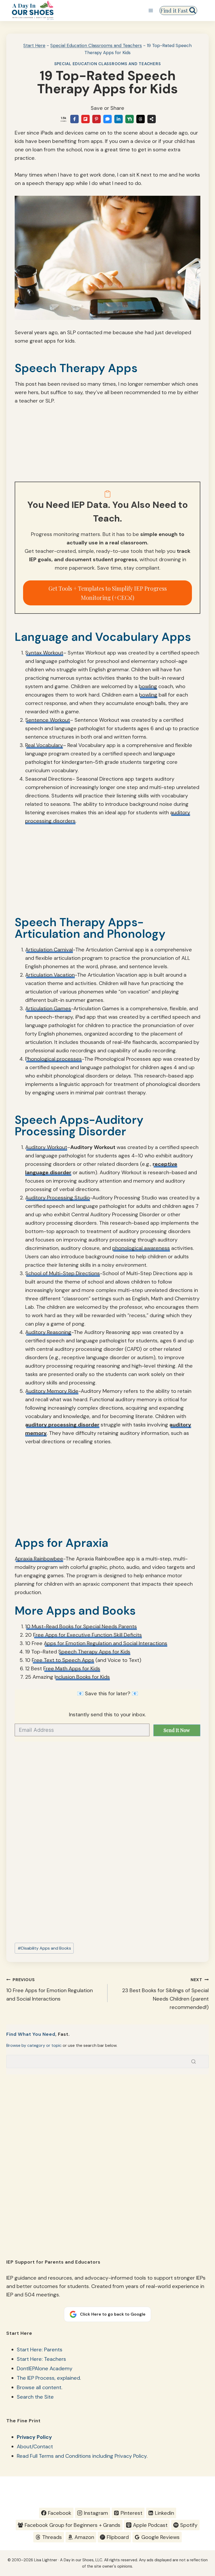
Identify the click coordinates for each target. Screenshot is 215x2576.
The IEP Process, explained (48, 2378)
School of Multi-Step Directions (63, 1273)
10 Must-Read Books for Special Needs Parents (81, 1626)
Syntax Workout (44, 653)
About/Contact (35, 2446)
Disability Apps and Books (44, 1948)
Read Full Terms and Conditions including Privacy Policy (82, 2456)
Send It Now (177, 1730)
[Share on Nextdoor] (130, 119)
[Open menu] (151, 10)
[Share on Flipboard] (85, 119)
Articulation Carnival (49, 950)
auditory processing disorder (62, 1425)
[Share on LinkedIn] (119, 119)
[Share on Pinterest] (96, 119)
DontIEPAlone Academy (45, 2368)
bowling (148, 686)
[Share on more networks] (152, 119)
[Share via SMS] (107, 119)
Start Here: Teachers (41, 2359)
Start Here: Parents (40, 2350)
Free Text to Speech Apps (63, 1660)
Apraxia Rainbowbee (39, 1559)
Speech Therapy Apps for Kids (94, 1652)
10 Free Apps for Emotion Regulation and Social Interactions (50, 1990)
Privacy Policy (34, 2437)
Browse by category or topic (34, 2045)
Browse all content (39, 2387)
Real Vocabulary (44, 745)
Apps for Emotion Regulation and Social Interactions (106, 1643)
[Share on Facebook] (74, 119)
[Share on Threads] (141, 119)
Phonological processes (53, 1059)
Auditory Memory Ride (52, 1391)
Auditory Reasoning (48, 1332)
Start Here (34, 45)
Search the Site (35, 2397)
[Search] (193, 2062)
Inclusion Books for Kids (82, 1677)
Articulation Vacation (50, 975)
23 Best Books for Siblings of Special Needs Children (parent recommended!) (165, 1994)
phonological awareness (141, 1248)
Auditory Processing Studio (58, 1198)
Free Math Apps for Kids (72, 1668)
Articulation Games (48, 1008)
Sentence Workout (48, 720)
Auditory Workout (46, 1147)
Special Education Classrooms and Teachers (96, 45)
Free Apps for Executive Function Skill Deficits (87, 1635)
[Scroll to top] (201, 2520)
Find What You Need (31, 2034)
